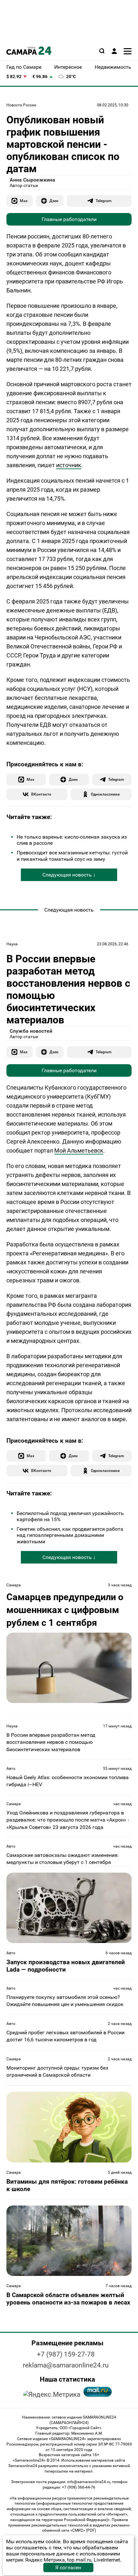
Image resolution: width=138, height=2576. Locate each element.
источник (69, 465)
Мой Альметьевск (79, 1150)
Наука (12, 944)
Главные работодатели (69, 219)
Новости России (21, 105)
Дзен (54, 201)
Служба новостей (31, 1031)
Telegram (103, 201)
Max (24, 201)
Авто (11, 1769)
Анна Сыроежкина (32, 180)
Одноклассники (105, 794)
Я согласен (68, 2567)
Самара (14, 1585)
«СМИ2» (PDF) (83, 2530)
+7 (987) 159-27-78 (66, 2354)
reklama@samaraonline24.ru (66, 2365)
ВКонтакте (41, 794)
